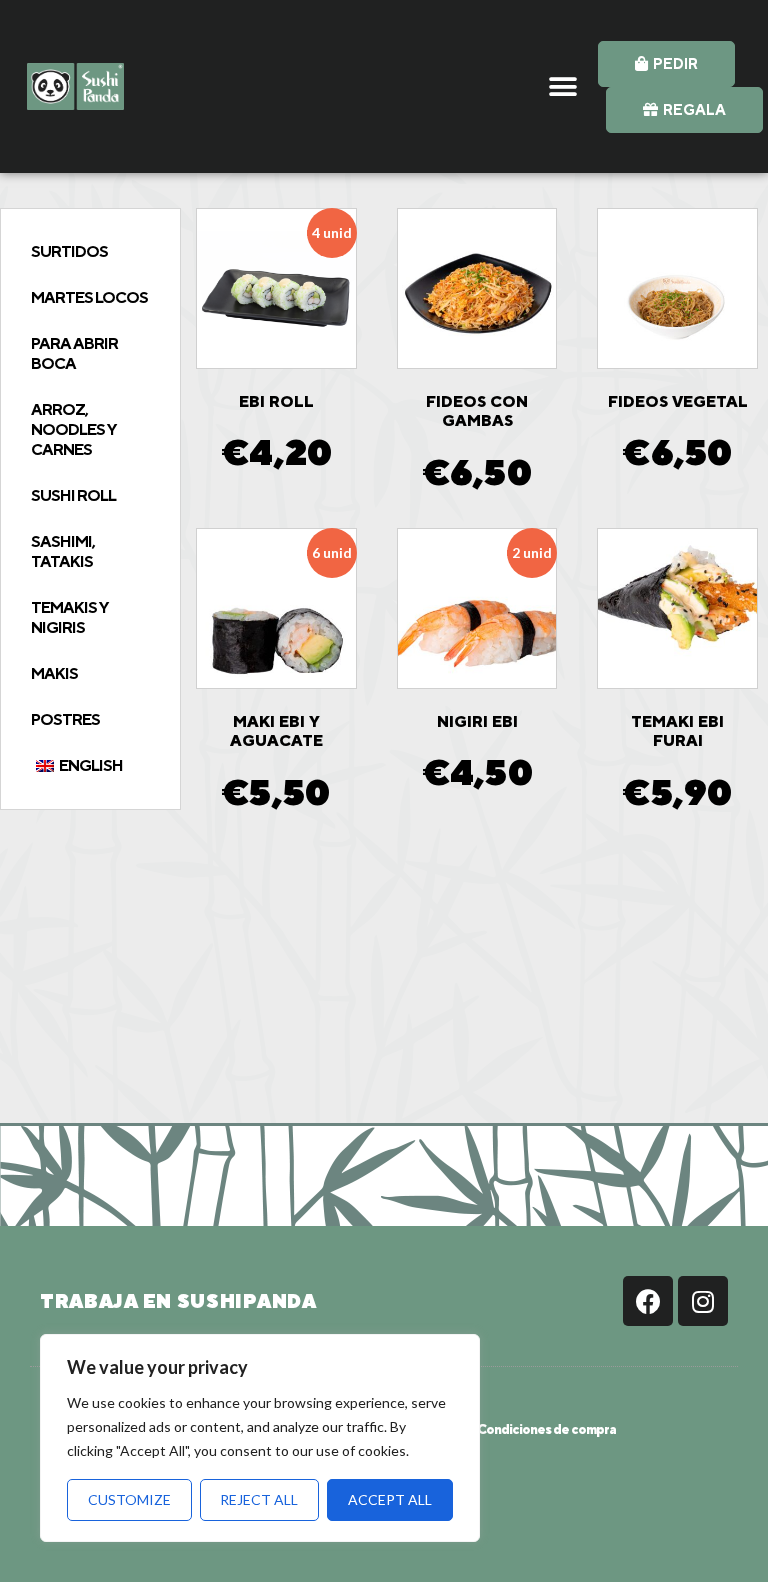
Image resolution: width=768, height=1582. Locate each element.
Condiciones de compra (546, 1429)
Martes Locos (89, 297)
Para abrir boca (74, 353)
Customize (129, 1499)
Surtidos (69, 251)
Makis (54, 673)
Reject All (259, 1499)
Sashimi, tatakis (63, 551)
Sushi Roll (73, 495)
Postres (65, 719)
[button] (563, 86)
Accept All (390, 1499)
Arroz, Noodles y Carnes (73, 429)
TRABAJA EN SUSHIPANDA (178, 1301)
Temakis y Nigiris (69, 617)
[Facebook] (648, 1301)
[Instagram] (703, 1301)
